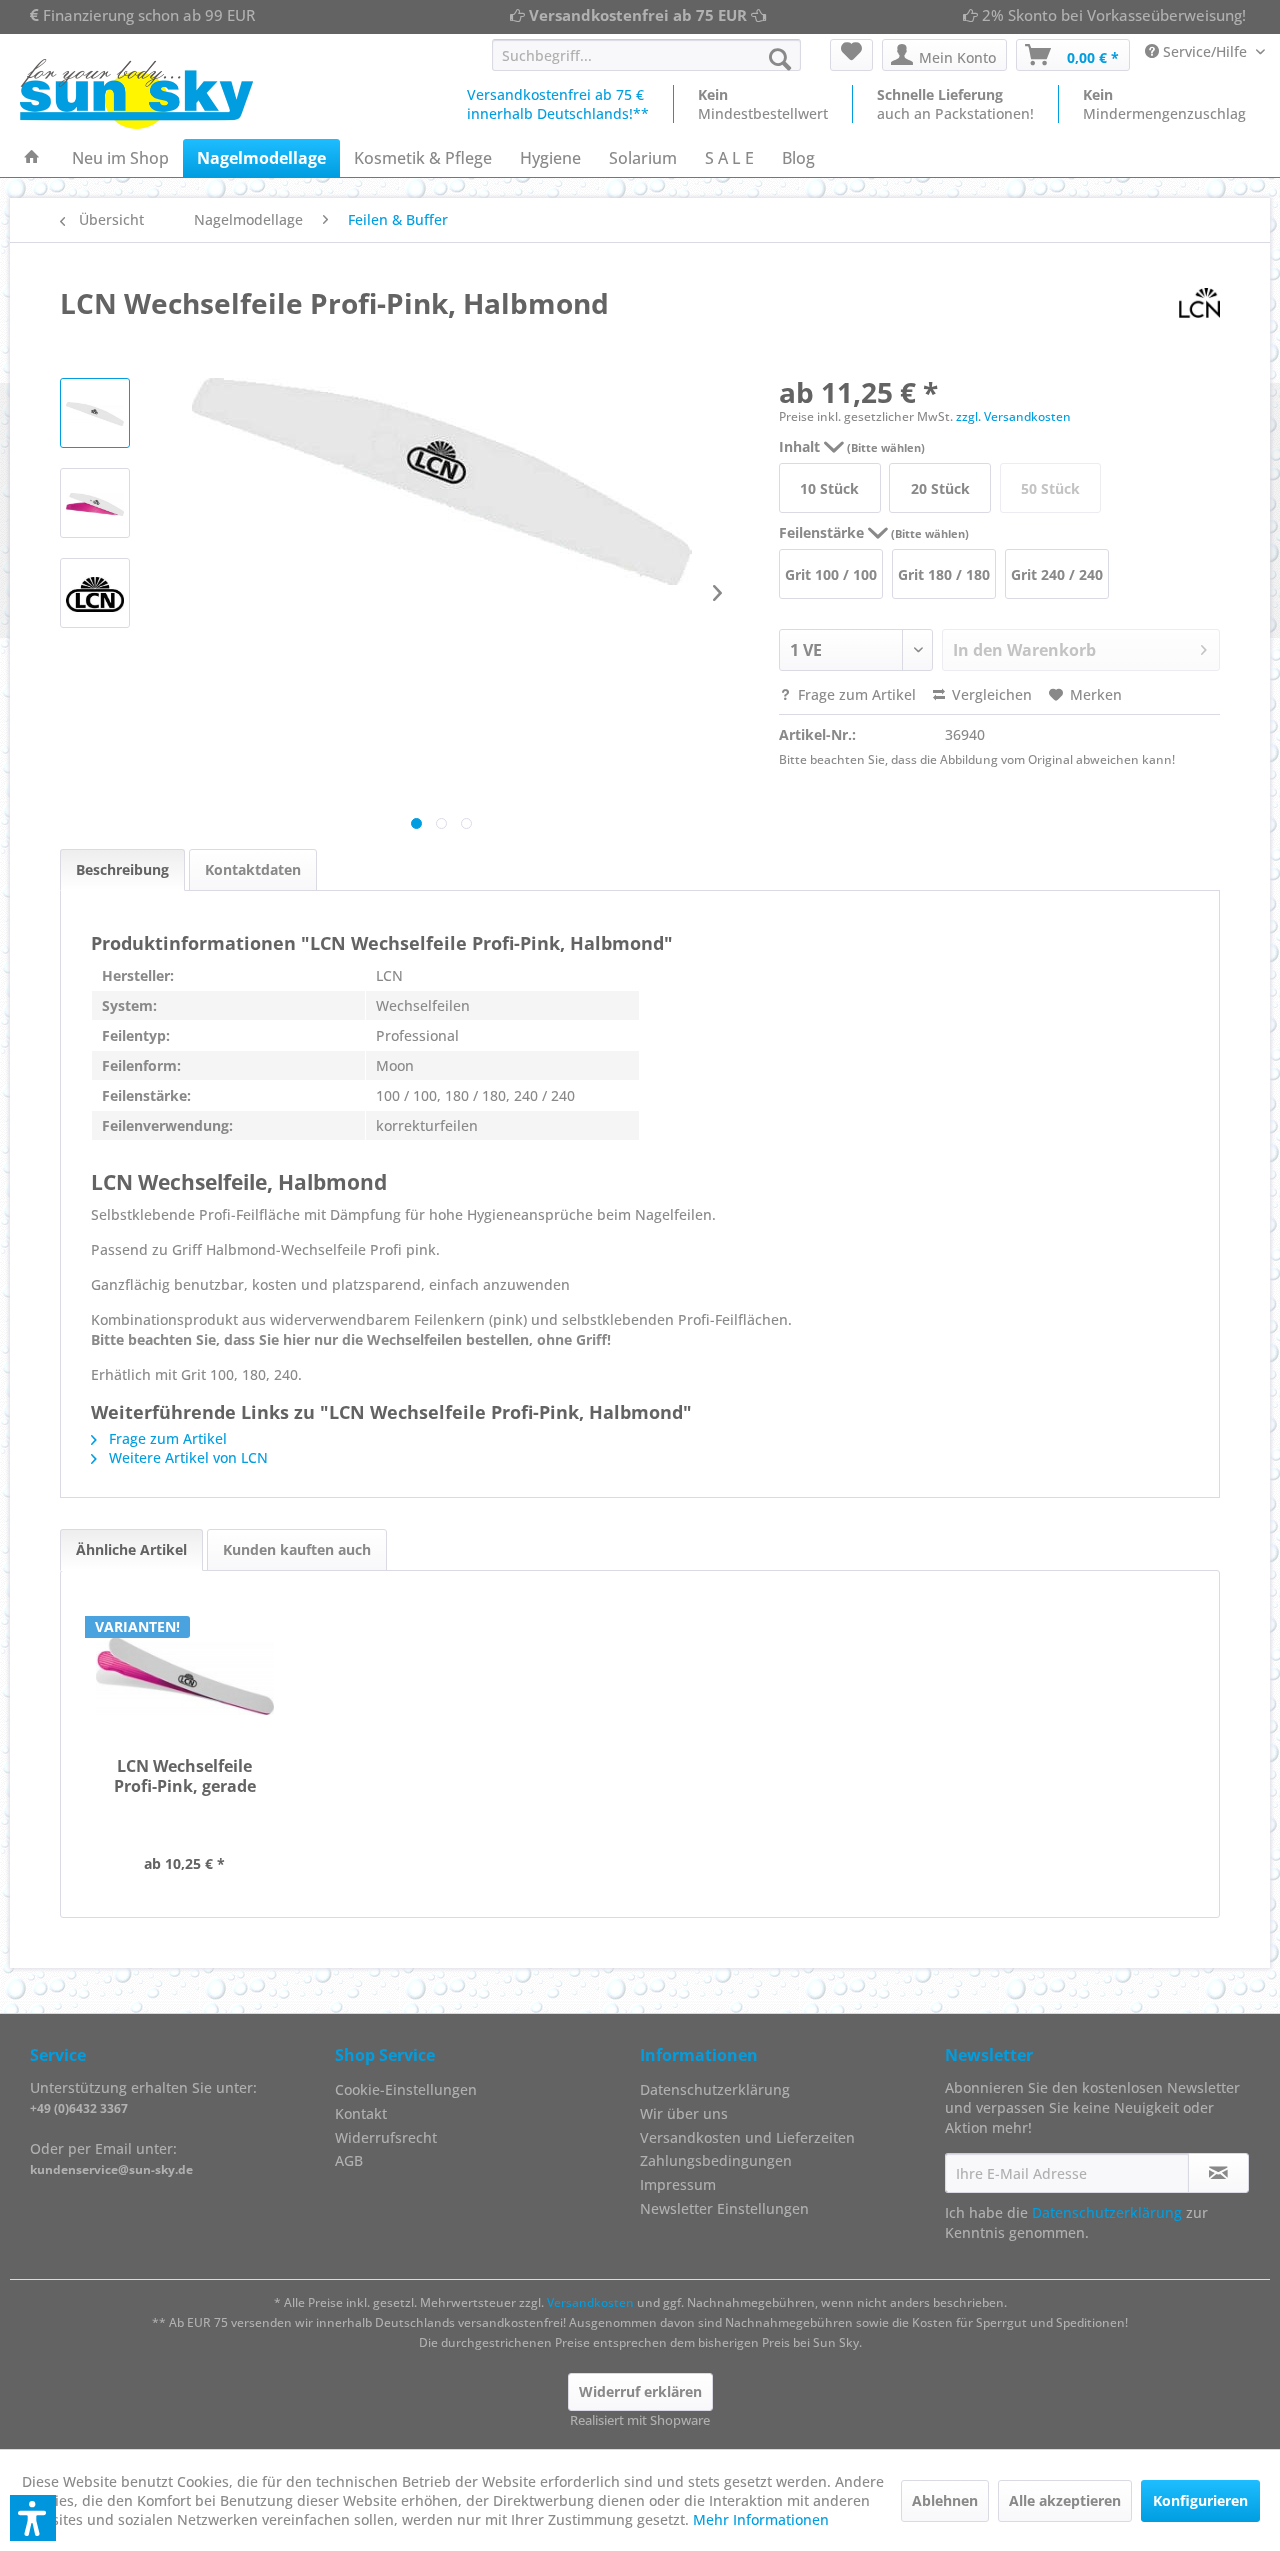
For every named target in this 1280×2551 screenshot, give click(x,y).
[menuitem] (646, 55)
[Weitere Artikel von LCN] (1199, 303)
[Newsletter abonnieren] (1218, 2173)
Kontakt (361, 2113)
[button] (33, 2518)
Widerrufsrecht (386, 2137)
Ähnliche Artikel (131, 1549)
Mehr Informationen (761, 2519)
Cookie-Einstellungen (406, 2089)
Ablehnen (945, 2500)
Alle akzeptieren (1065, 2500)
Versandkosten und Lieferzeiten (747, 2137)
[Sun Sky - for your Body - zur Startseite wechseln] (136, 94)
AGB (349, 2160)
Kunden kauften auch (297, 1549)
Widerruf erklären (640, 2391)
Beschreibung (122, 869)
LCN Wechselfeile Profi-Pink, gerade (185, 1776)
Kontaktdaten (253, 869)
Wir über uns (684, 2113)
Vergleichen (990, 694)
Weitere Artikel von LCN (186, 1457)
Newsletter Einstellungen (724, 2208)
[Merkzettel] (851, 55)
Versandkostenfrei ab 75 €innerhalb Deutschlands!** (558, 104)
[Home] (32, 158)
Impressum (678, 2184)
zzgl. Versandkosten (1013, 416)
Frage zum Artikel (855, 694)
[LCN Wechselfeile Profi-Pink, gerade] (185, 1676)
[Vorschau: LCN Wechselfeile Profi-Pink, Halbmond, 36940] (95, 413)
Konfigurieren (1200, 2500)
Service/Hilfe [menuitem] (1205, 51)
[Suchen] (780, 59)
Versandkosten (590, 2302)
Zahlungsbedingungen (716, 2160)
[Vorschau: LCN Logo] (95, 593)
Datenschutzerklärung (715, 2089)
